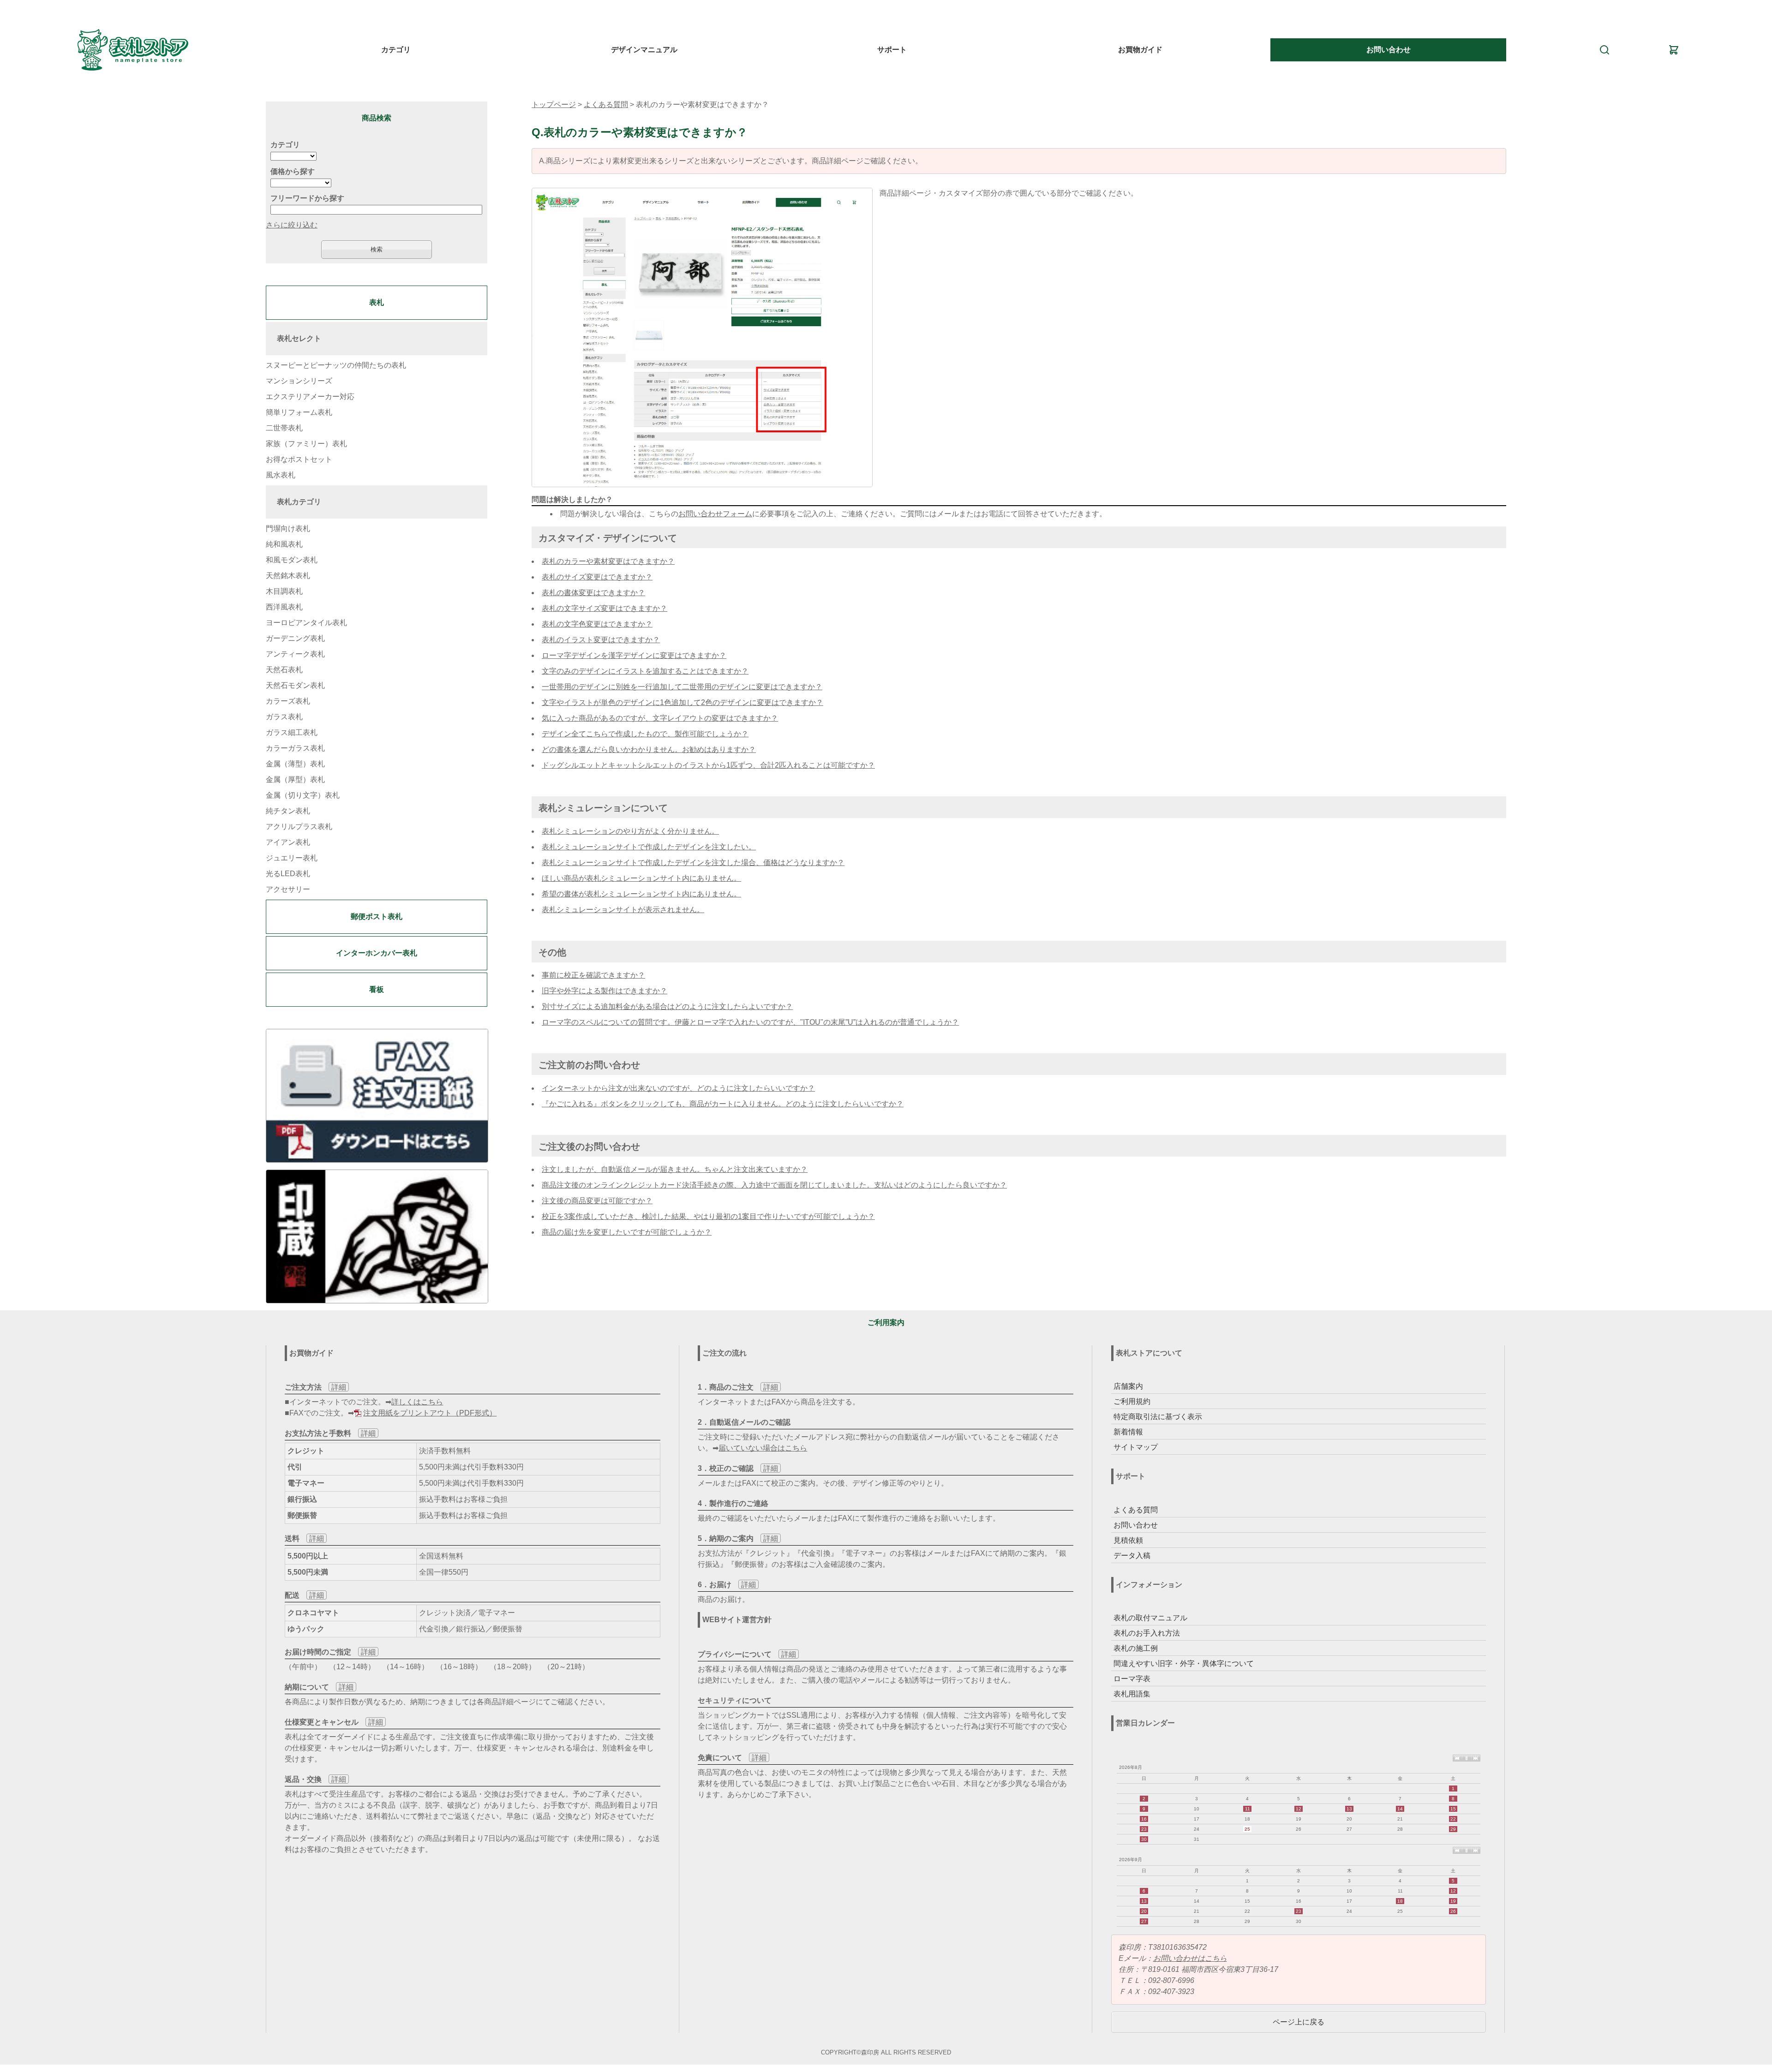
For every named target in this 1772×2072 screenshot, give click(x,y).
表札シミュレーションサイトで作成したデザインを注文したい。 (649, 847)
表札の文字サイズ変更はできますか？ (605, 608)
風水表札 (281, 475)
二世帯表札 (284, 428)
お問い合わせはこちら (1190, 1958)
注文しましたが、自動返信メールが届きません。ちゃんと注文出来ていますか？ (675, 1169)
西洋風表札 (284, 607)
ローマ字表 (1132, 1679)
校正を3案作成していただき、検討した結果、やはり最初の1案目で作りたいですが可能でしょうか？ (708, 1216)
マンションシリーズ (299, 381)
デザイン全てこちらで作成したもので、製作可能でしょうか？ (645, 734)
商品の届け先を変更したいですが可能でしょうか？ (627, 1232)
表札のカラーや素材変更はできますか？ (608, 561)
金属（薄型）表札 (295, 764)
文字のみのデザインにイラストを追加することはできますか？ (645, 671)
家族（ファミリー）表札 (306, 444)
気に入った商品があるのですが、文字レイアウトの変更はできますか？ (660, 718)
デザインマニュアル (644, 50)
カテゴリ (396, 50)
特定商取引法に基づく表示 (1158, 1417)
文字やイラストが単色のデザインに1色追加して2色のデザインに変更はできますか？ (682, 702)
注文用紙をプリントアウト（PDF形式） (430, 1413)
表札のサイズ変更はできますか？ (597, 577)
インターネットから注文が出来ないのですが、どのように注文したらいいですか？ (678, 1088)
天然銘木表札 (288, 576)
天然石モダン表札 (295, 685)
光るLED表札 (288, 874)
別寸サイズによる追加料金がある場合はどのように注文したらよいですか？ (667, 1006)
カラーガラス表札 (295, 748)
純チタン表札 (288, 811)
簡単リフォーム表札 (299, 412)
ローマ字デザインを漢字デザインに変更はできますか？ (634, 655)
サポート (892, 50)
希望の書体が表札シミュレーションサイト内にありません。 (641, 894)
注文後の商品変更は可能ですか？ (597, 1201)
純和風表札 (284, 544)
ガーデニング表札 (295, 638)
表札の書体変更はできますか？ (593, 593)
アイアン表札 (288, 842)
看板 (377, 989)
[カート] (1674, 49)
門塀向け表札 (288, 528)
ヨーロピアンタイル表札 (306, 623)
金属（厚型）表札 (295, 779)
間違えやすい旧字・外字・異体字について (1184, 1663)
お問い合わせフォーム (715, 514)
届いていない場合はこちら (763, 1448)
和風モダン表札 (292, 560)
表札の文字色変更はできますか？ (597, 624)
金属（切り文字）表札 (303, 795)
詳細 (339, 1387)
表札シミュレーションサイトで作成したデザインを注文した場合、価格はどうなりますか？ (693, 863)
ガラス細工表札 (292, 732)
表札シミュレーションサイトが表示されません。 (623, 910)
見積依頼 (1128, 1540)
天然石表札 (284, 670)
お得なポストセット (299, 459)
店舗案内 (1128, 1386)
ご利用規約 (1132, 1401)
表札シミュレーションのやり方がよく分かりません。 (630, 831)
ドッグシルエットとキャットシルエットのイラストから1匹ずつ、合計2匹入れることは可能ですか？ (708, 765)
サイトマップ (1136, 1447)
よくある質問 (606, 104)
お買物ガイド (1140, 50)
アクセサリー (288, 889)
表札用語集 (1132, 1694)
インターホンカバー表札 (377, 953)
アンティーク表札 (295, 654)
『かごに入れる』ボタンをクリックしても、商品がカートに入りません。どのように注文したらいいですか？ (723, 1104)
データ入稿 (1132, 1555)
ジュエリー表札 (292, 858)
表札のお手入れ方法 (1147, 1633)
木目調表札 (284, 591)
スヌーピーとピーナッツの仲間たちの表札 (336, 365)
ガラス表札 (284, 717)
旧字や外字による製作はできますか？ (605, 991)
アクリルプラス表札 (299, 827)
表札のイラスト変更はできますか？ (601, 640)
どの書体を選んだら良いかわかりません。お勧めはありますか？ (649, 749)
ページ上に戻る (1299, 2022)
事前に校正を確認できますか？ (593, 975)
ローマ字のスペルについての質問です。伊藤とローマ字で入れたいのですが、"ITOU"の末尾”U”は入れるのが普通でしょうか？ (750, 1022)
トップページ (554, 104)
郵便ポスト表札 (377, 917)
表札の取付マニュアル (1150, 1618)
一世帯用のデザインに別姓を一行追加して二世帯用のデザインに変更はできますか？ (682, 687)
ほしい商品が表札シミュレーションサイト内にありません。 (641, 878)
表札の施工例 (1136, 1648)
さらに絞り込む (292, 225)
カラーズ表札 (288, 701)
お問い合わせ (1389, 50)
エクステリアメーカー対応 (310, 397)
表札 (377, 302)
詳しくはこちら (417, 1402)
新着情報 (1128, 1432)
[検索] (1604, 49)
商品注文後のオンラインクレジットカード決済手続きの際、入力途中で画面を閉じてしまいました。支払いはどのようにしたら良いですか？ (774, 1185)
